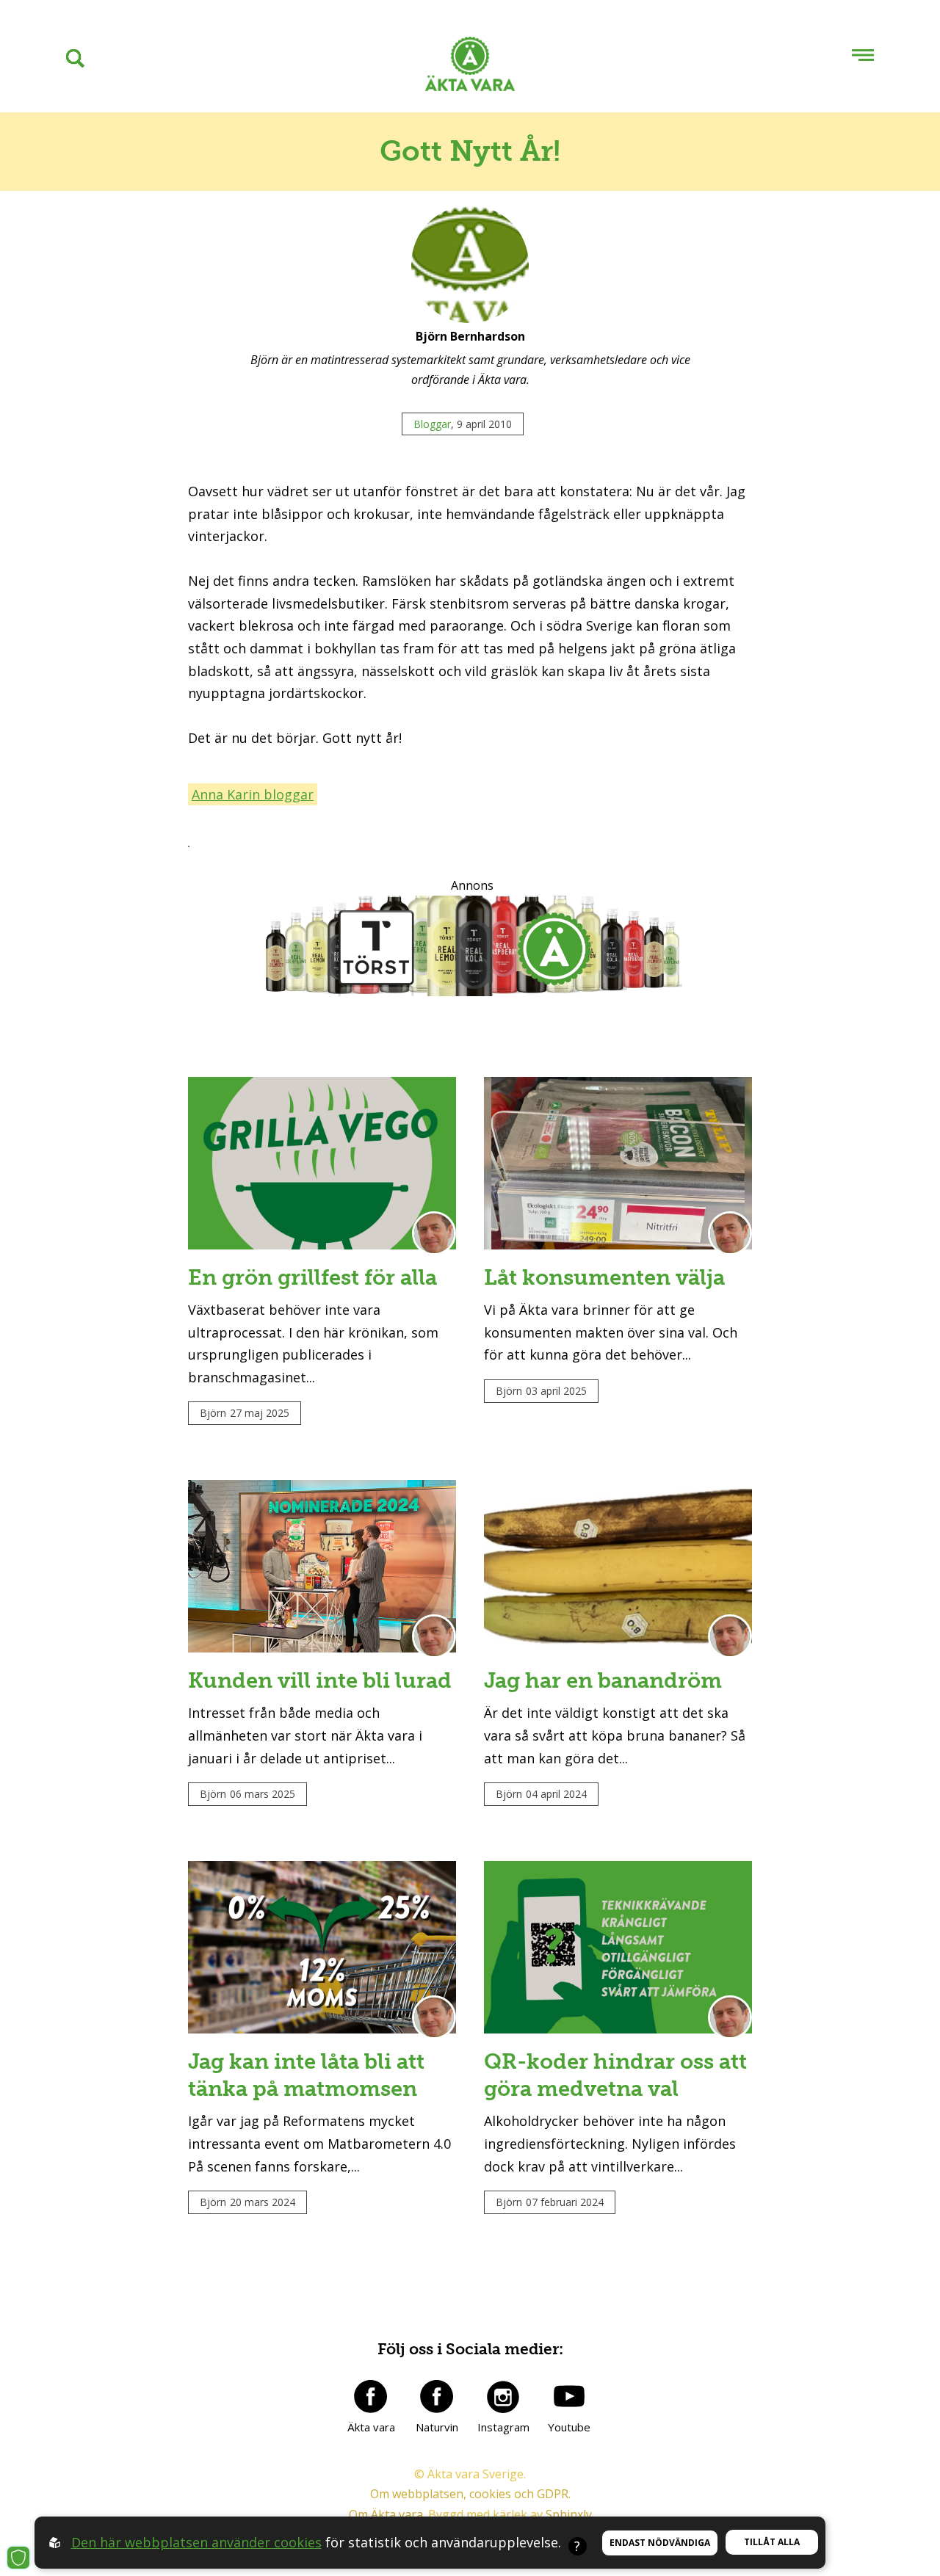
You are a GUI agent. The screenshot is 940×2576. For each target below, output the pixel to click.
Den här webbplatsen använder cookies (196, 2542)
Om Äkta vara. (387, 2514)
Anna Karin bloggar (253, 794)
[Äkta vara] (371, 2396)
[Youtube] (569, 2396)
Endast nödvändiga (660, 2543)
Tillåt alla (772, 2542)
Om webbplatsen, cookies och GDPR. (470, 2494)
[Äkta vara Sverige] (470, 67)
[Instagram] (503, 2396)
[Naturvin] (437, 2396)
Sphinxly (569, 2514)
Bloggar (432, 424)
